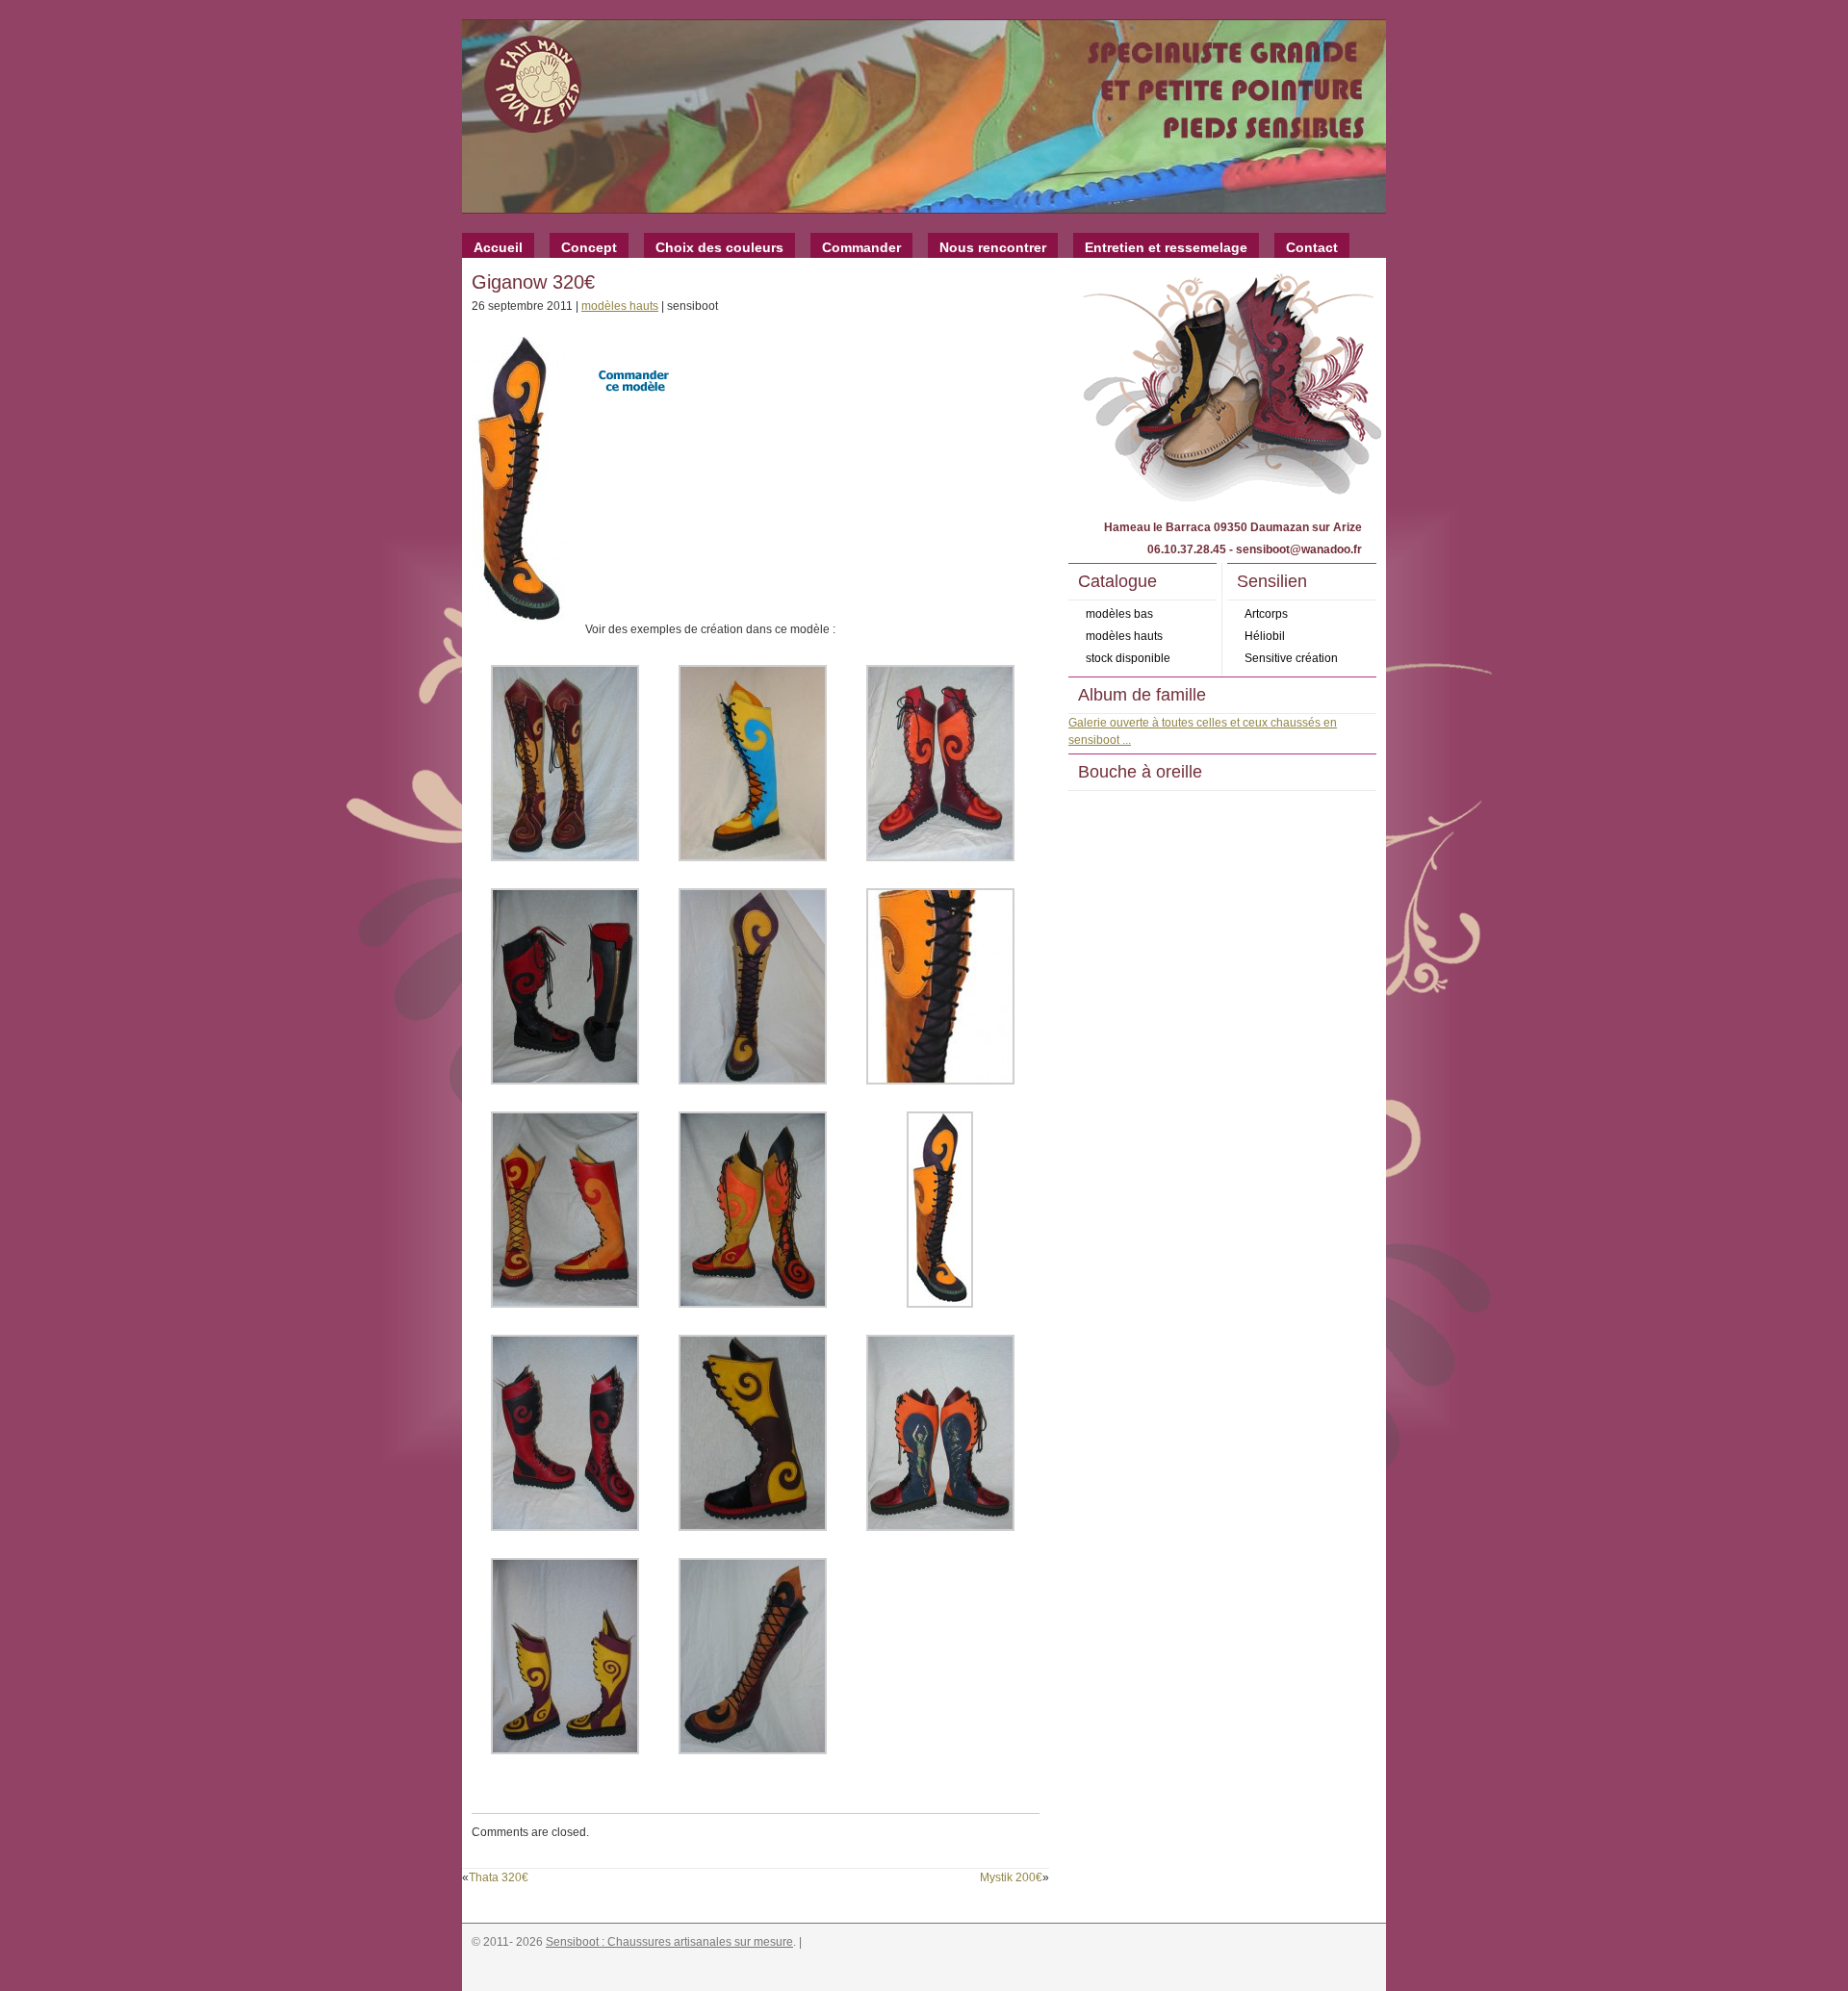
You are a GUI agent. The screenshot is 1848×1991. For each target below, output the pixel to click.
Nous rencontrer (993, 247)
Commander (861, 247)
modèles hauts (620, 306)
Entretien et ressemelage (1166, 247)
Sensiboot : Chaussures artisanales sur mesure (669, 1942)
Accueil (498, 247)
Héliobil (1265, 636)
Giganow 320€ (533, 282)
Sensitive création (1291, 658)
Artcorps (1266, 614)
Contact (1312, 247)
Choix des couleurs (719, 247)
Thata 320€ (499, 1877)
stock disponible (1128, 658)
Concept (589, 247)
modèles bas (1119, 614)
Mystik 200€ (1011, 1877)
